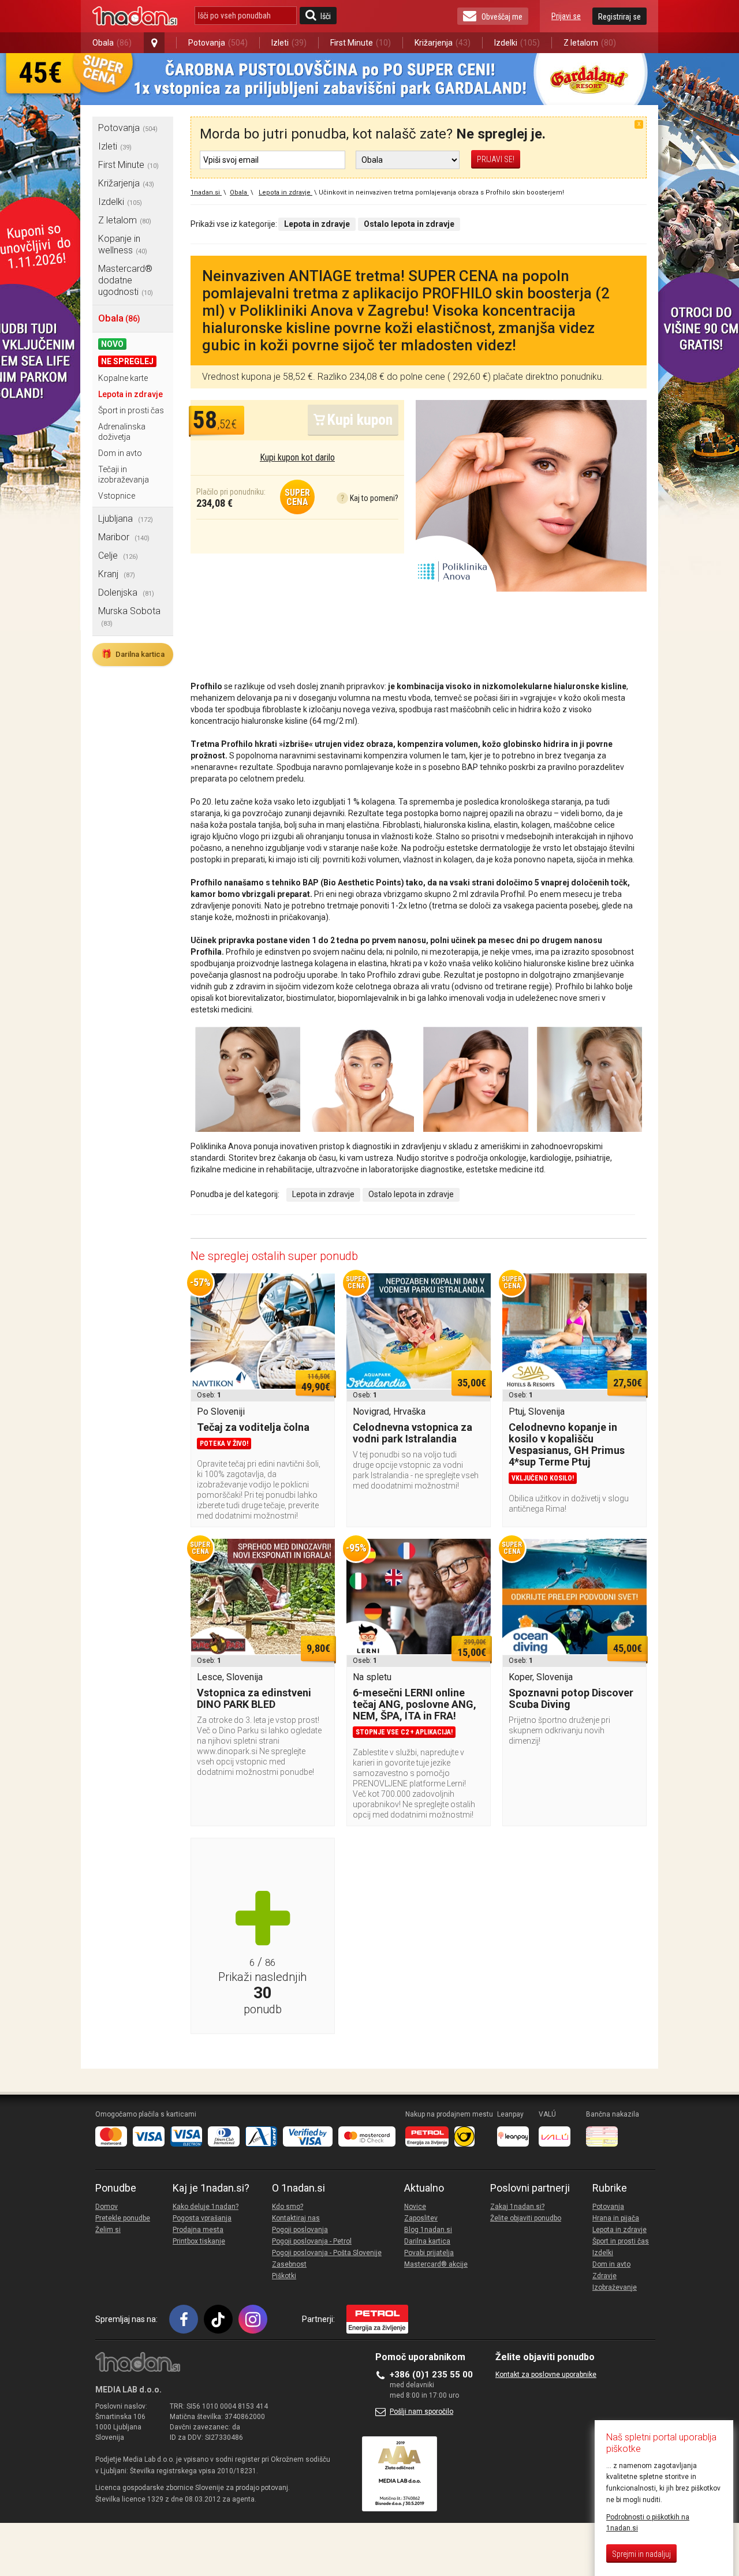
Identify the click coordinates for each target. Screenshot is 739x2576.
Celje (118, 556)
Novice (415, 2207)
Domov (107, 2207)
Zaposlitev (421, 2218)
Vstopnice (117, 496)
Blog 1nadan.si (428, 2230)
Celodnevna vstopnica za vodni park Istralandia (413, 1433)
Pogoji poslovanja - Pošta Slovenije (327, 2253)
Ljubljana (126, 519)
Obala (112, 43)
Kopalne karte (123, 378)
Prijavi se (566, 16)
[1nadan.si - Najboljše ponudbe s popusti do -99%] (135, 16)
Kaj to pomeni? (369, 498)
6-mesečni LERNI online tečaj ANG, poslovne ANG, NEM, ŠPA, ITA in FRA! (415, 1704)
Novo (112, 344)
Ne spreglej (127, 361)
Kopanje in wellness (123, 244)
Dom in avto (120, 453)
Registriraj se (619, 17)
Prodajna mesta (198, 2230)
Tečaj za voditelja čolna (253, 1427)
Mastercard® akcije (436, 2264)
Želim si (108, 2230)
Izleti (289, 43)
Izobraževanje (615, 2287)
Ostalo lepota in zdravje (411, 1194)
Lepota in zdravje (130, 394)
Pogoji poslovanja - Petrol (312, 2241)
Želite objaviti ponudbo (526, 2218)
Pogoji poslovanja (300, 2230)
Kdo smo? (288, 2207)
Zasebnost (289, 2264)
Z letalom (590, 43)
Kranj (117, 574)
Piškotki (284, 2276)
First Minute (361, 43)
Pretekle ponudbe (123, 2218)
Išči (326, 16)
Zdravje (604, 2276)
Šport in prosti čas (131, 410)
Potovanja (218, 43)
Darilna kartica (133, 654)
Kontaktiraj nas (296, 2218)
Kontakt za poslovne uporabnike (546, 2375)
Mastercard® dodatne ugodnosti (126, 280)
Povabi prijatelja (429, 2253)
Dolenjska (126, 592)
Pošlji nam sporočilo (421, 2412)
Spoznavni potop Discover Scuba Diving (571, 1698)
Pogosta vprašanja (202, 2218)
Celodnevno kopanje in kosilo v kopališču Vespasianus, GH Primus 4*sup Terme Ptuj (567, 1444)
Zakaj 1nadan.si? (517, 2207)
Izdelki (517, 43)
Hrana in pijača (616, 2218)
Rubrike (610, 2188)
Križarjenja (443, 43)
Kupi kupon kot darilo (297, 457)
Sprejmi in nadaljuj (641, 2554)
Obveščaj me (502, 17)
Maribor (124, 537)
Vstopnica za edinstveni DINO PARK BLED (254, 1698)
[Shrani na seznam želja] (320, 1288)
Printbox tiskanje (199, 2241)
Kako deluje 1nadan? (206, 2207)
